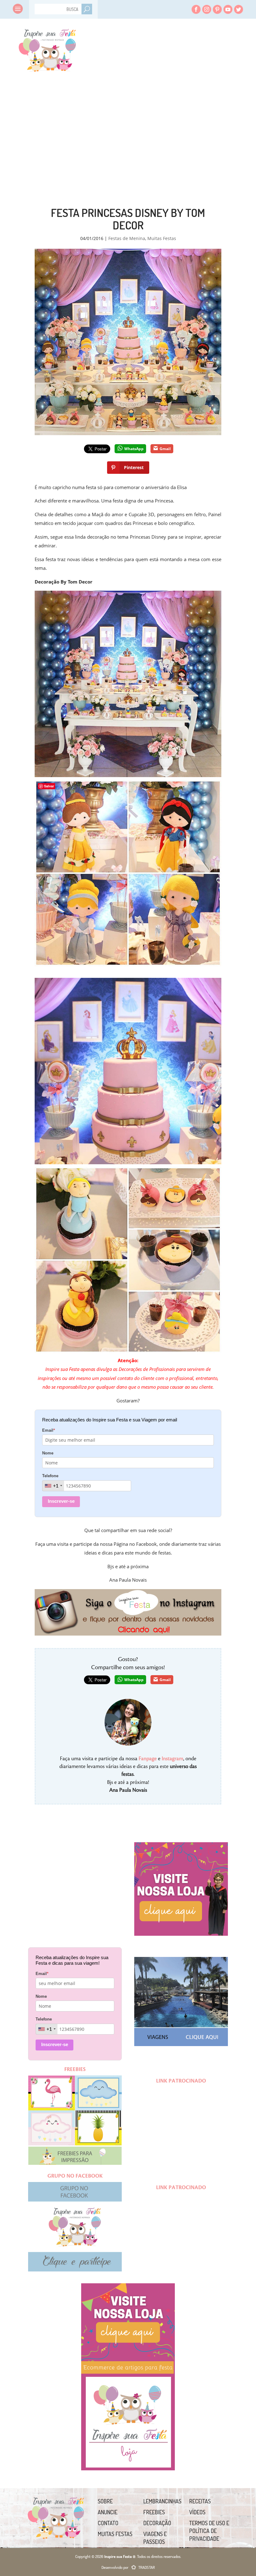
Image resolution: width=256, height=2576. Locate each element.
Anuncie (108, 2512)
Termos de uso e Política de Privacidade (209, 2531)
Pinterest (217, 9)
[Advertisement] (69, 122)
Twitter (239, 9)
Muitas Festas (162, 238)
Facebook (196, 9)
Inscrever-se (61, 1501)
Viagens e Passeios (155, 2538)
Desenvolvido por (128, 2567)
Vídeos (197, 2512)
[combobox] (53, 1486)
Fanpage (148, 1759)
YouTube (228, 9)
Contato (108, 2523)
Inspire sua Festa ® (47, 48)
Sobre (105, 2501)
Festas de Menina (127, 238)
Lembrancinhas (162, 2501)
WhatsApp (134, 449)
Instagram (207, 9)
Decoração (157, 2523)
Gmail (165, 449)
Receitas (200, 2501)
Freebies (154, 2512)
